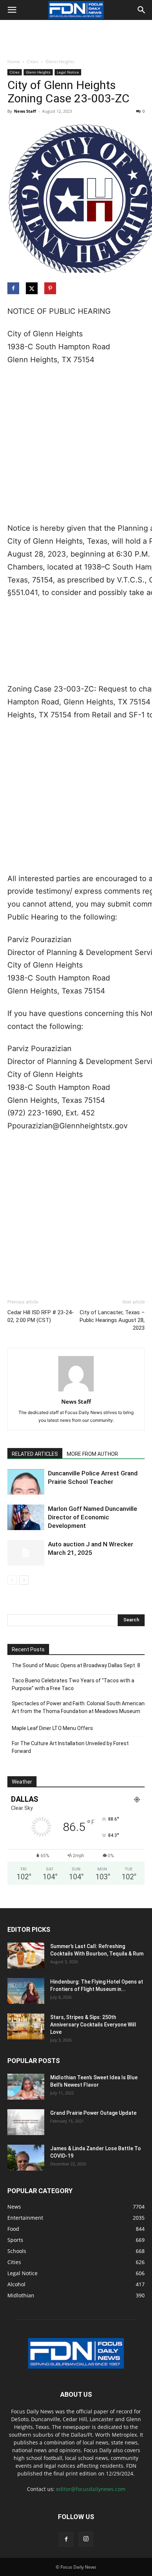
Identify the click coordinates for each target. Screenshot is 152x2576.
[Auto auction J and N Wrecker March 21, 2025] (26, 1553)
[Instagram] (86, 2539)
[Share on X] (32, 288)
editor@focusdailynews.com (91, 2489)
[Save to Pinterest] (51, 288)
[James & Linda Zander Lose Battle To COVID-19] (26, 2158)
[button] (12, 10)
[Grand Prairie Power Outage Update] (26, 2122)
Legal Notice (68, 72)
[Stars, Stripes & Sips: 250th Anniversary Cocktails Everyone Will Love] (26, 2026)
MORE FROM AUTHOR (92, 1454)
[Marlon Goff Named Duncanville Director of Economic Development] (26, 1517)
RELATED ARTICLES (35, 1454)
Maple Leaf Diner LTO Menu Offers (52, 1728)
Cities (33, 62)
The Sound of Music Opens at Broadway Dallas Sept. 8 (76, 1665)
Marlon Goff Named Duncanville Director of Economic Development (93, 1517)
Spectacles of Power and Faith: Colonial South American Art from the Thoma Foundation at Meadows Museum (78, 1707)
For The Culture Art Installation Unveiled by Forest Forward (70, 1747)
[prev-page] (12, 1580)
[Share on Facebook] (14, 288)
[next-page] (24, 1580)
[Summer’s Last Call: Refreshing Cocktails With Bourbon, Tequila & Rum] (26, 1955)
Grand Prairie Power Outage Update (93, 2113)
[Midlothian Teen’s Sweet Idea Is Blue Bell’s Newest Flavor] (26, 2087)
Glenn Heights (60, 62)
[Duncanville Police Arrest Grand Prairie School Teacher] (26, 1482)
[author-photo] (76, 1391)
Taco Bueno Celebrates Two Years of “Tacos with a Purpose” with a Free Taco (73, 1684)
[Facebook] (66, 2539)
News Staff (25, 111)
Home (14, 62)
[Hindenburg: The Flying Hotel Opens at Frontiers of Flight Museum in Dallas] (26, 1991)
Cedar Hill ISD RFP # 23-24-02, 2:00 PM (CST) (41, 1316)
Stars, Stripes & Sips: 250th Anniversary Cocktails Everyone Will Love (93, 2025)
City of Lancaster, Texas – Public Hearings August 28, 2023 (112, 1320)
